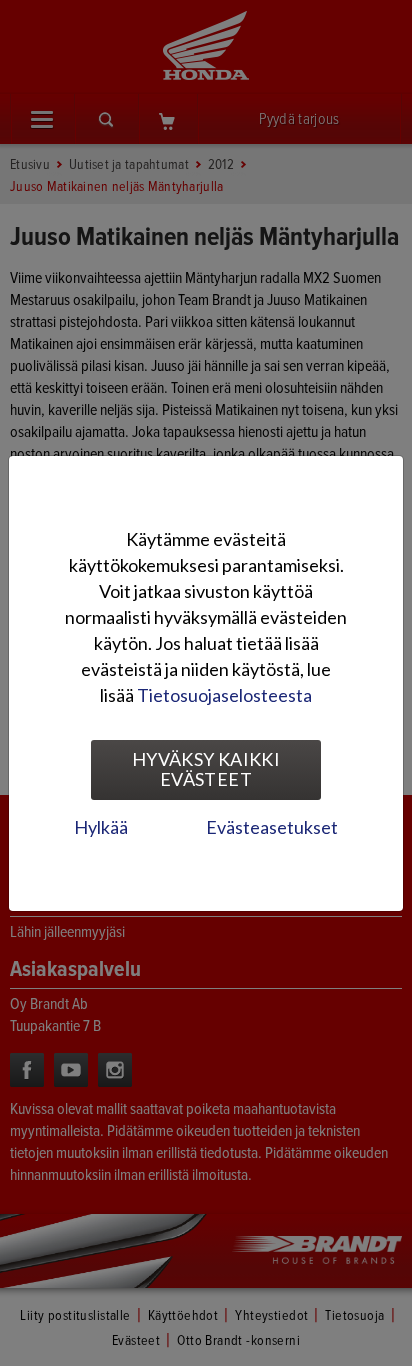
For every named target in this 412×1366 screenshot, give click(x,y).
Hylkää (101, 827)
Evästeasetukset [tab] (272, 827)
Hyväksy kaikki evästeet (206, 769)
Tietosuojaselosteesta (224, 695)
